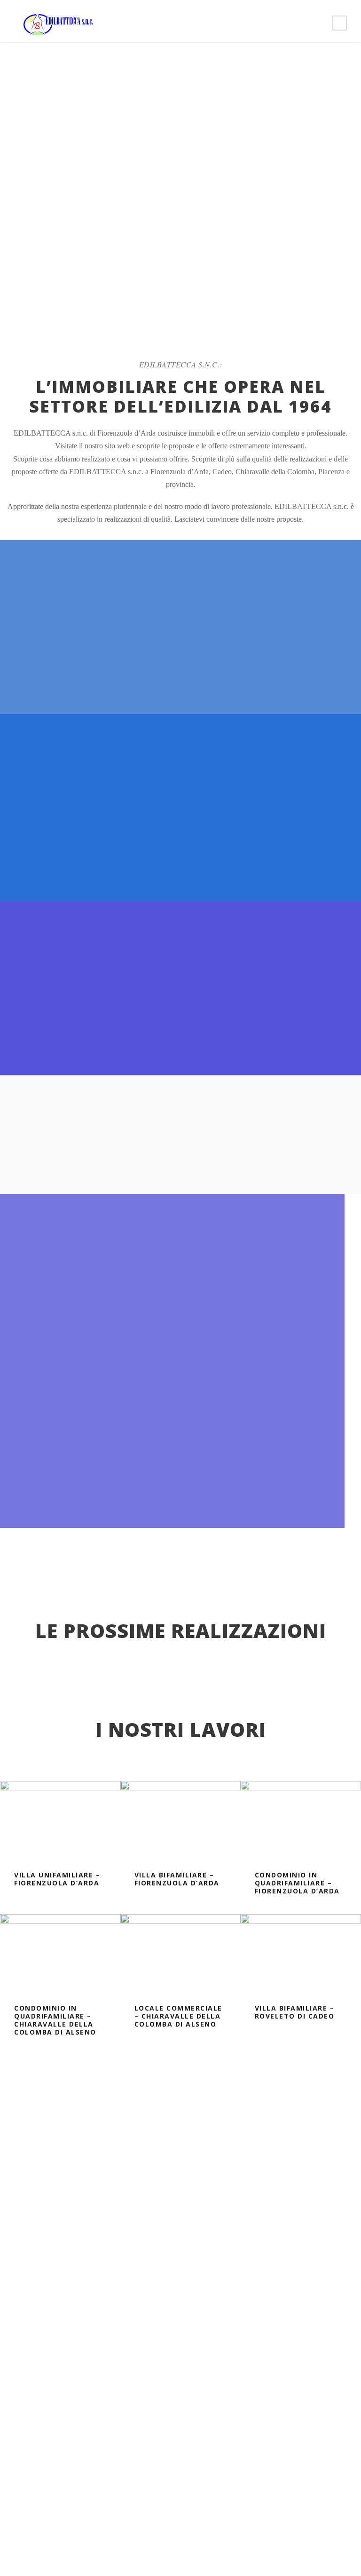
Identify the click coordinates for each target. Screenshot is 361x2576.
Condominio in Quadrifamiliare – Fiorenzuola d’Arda (297, 1883)
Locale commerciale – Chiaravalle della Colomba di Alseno (178, 2016)
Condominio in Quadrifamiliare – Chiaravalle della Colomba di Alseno (55, 2020)
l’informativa (104, 2384)
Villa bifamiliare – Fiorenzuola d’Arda (177, 1879)
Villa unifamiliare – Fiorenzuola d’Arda (57, 1879)
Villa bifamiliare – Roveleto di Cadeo (295, 2012)
